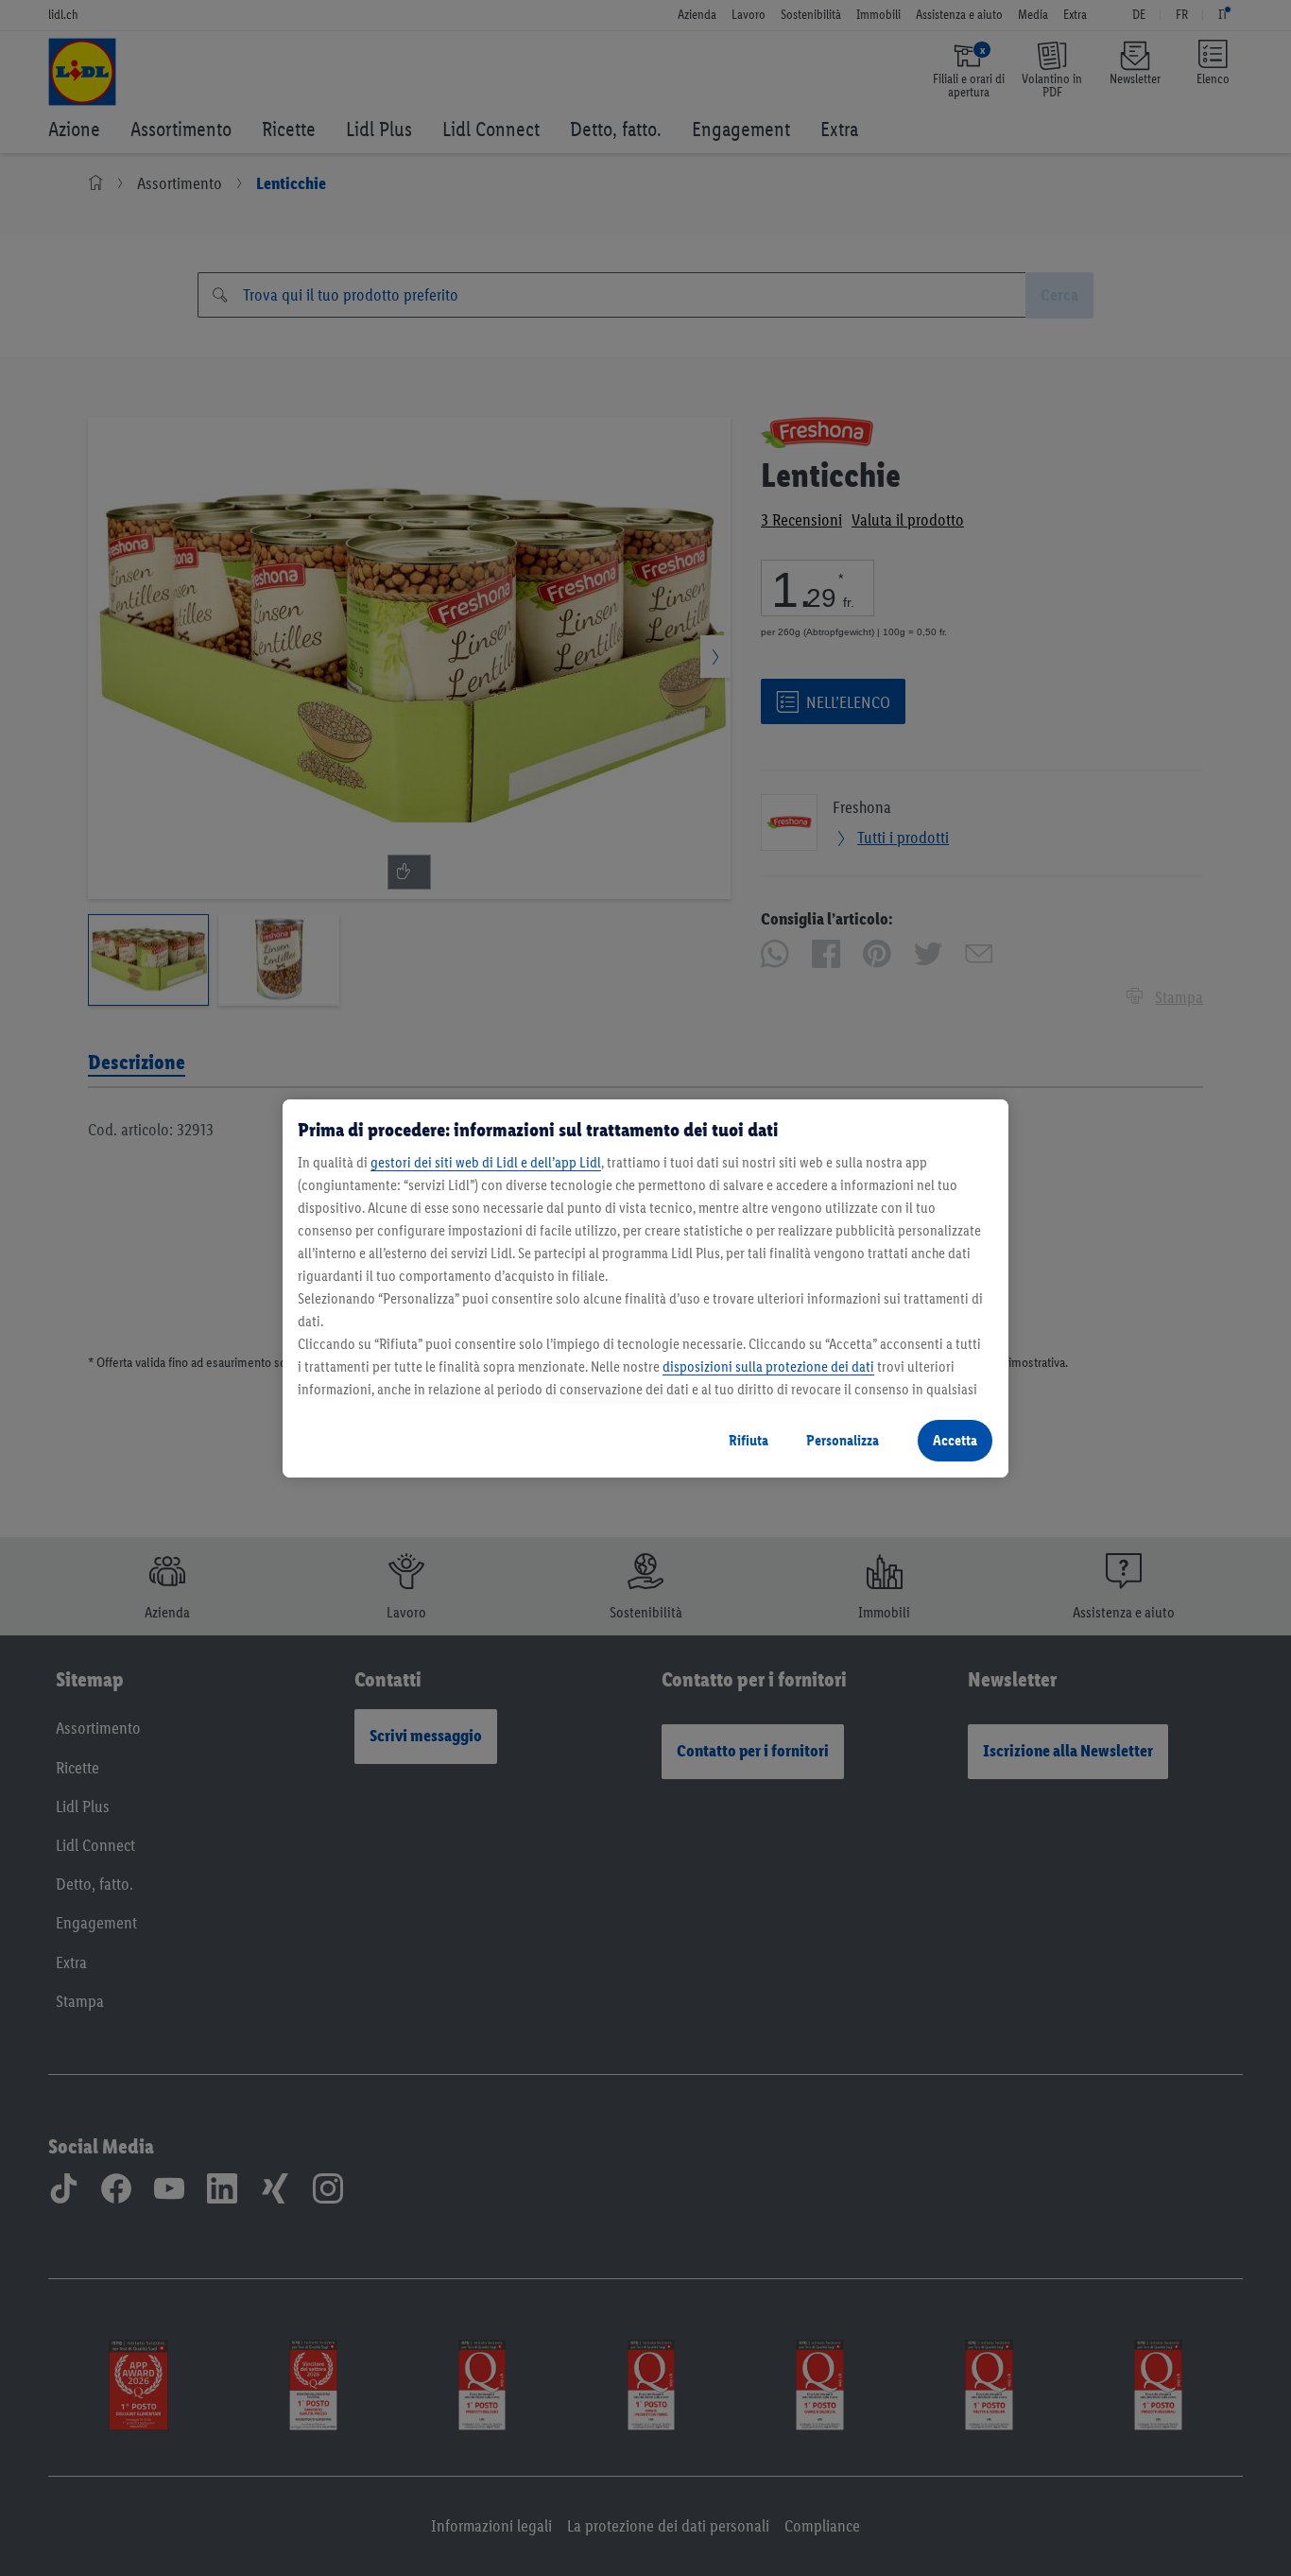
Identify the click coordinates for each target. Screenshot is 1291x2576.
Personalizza (843, 1440)
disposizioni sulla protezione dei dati (768, 1366)
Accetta (955, 1440)
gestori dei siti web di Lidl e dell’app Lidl (486, 1162)
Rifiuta (749, 1440)
